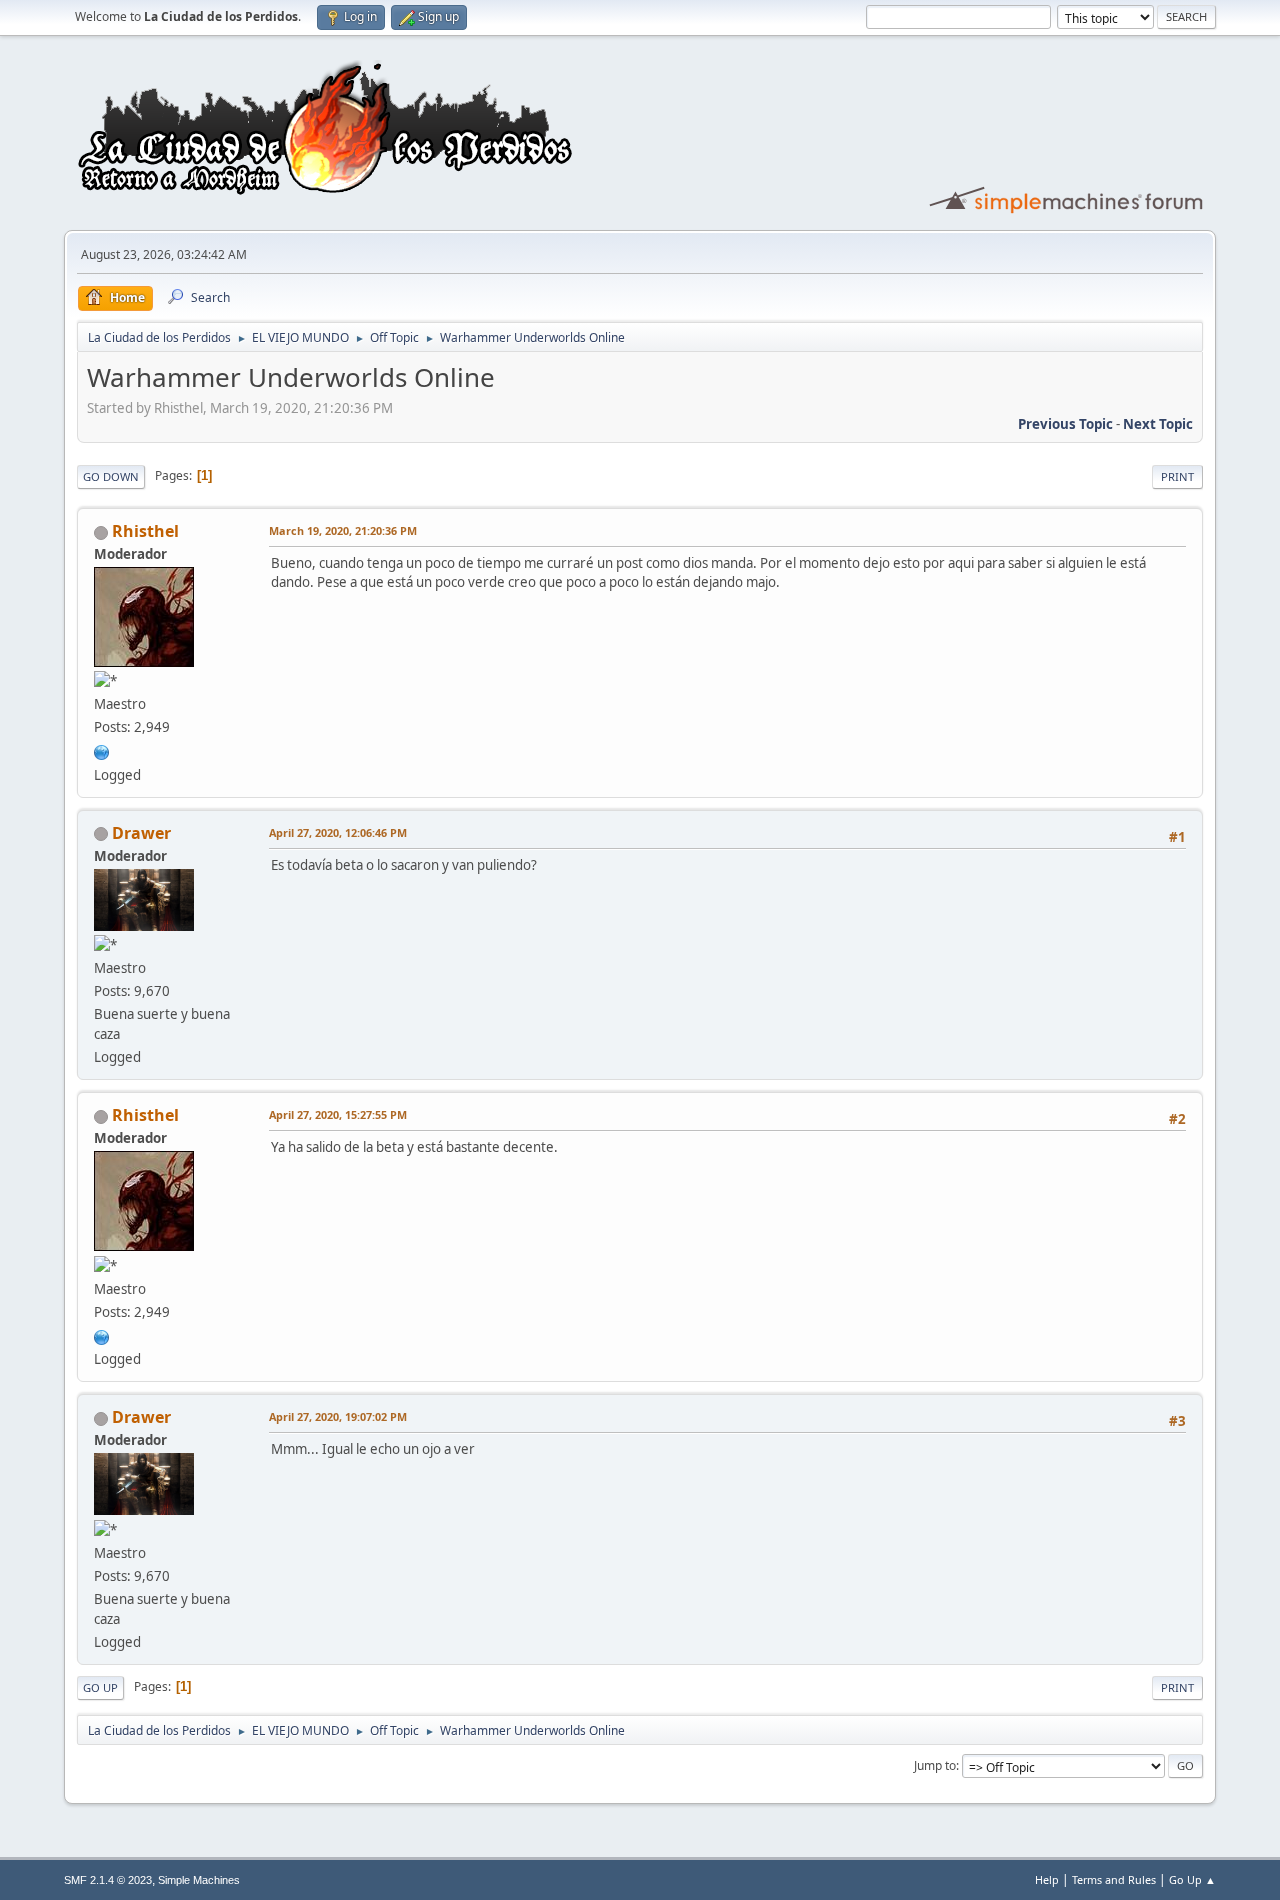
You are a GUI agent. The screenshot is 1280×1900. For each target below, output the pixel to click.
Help (1047, 1879)
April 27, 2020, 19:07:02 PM (338, 1416)
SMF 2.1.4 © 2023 (108, 1880)
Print (1177, 476)
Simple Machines (199, 1880)
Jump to (935, 1765)
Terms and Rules (1114, 1879)
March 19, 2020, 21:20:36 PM (343, 530)
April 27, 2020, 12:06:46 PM (338, 832)
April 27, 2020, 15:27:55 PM (338, 1114)
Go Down (111, 476)
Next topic (1158, 424)
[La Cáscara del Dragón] (102, 750)
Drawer (141, 833)
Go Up (100, 1687)
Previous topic (1065, 424)
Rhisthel (145, 531)
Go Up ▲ (1192, 1879)
